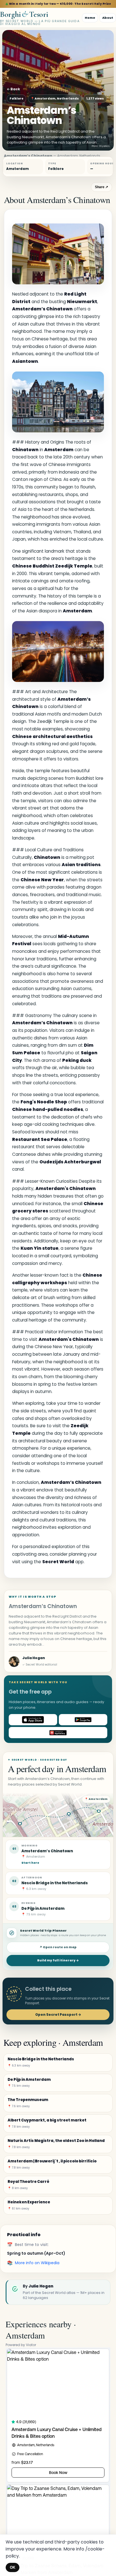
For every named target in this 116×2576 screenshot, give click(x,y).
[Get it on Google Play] (83, 1720)
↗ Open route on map (58, 1947)
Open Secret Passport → (58, 2015)
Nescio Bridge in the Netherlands (55, 1883)
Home (90, 18)
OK (13, 2567)
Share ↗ (101, 187)
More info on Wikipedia (37, 2263)
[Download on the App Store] (33, 1720)
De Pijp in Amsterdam (43, 1909)
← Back (13, 89)
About (108, 18)
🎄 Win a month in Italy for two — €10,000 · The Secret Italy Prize (58, 4)
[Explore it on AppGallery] (58, 1733)
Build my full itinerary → (58, 1960)
